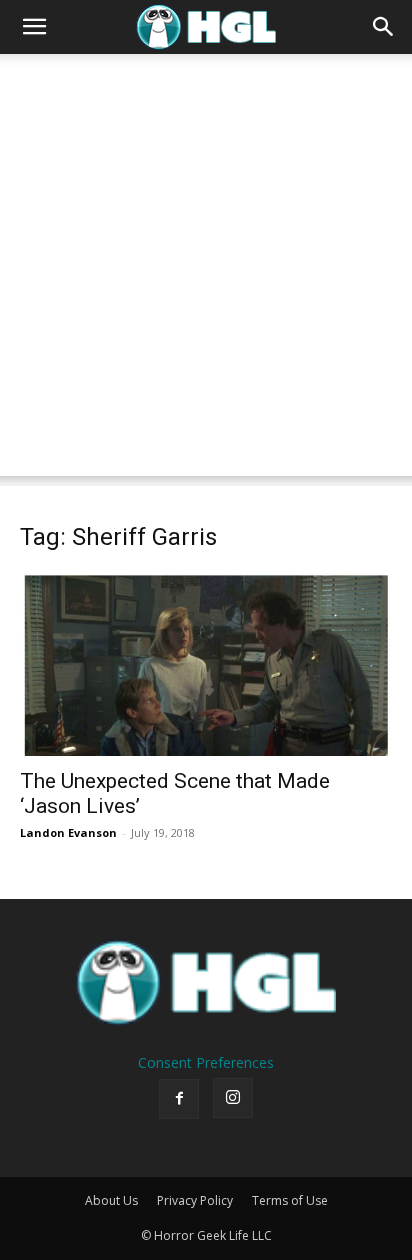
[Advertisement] (206, 270)
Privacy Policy (195, 1200)
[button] (34, 27)
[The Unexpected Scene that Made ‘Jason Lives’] (206, 664)
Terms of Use (290, 1200)
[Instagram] (233, 1098)
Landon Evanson (68, 832)
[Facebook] (179, 1099)
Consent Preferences (206, 1062)
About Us (111, 1200)
